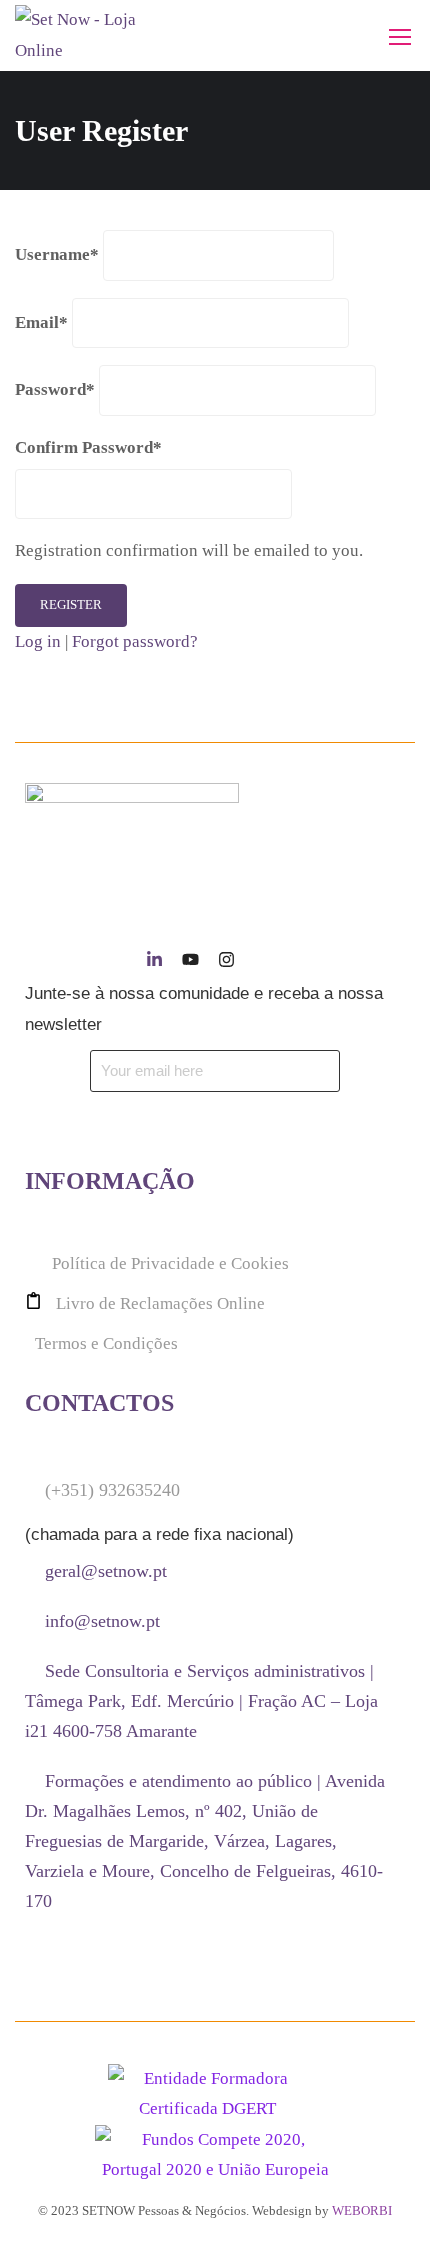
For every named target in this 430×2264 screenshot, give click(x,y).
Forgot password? (135, 641)
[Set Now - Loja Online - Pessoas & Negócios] (80, 35)
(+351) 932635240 (112, 1490)
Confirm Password (88, 447)
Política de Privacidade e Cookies (170, 1263)
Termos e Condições (106, 1343)
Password (55, 389)
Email (41, 322)
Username (57, 254)
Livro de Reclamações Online (160, 1303)
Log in (38, 641)
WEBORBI (362, 2210)
